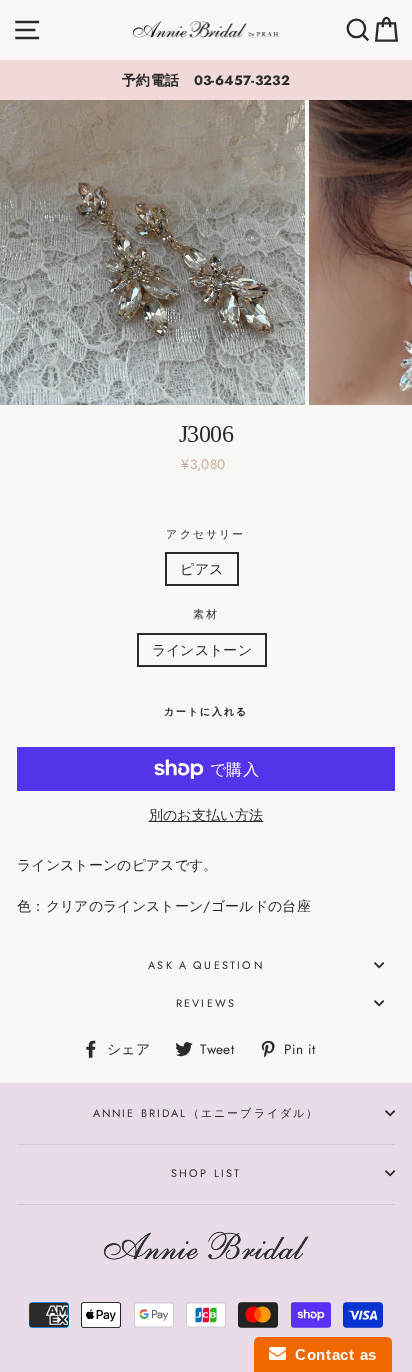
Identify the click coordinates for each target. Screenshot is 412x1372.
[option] (206, 80)
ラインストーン (202, 650)
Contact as (331, 1354)
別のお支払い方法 (206, 815)
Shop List (206, 1173)
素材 (206, 614)
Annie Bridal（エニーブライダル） (206, 1113)
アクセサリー (205, 534)
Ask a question (205, 965)
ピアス (201, 569)
